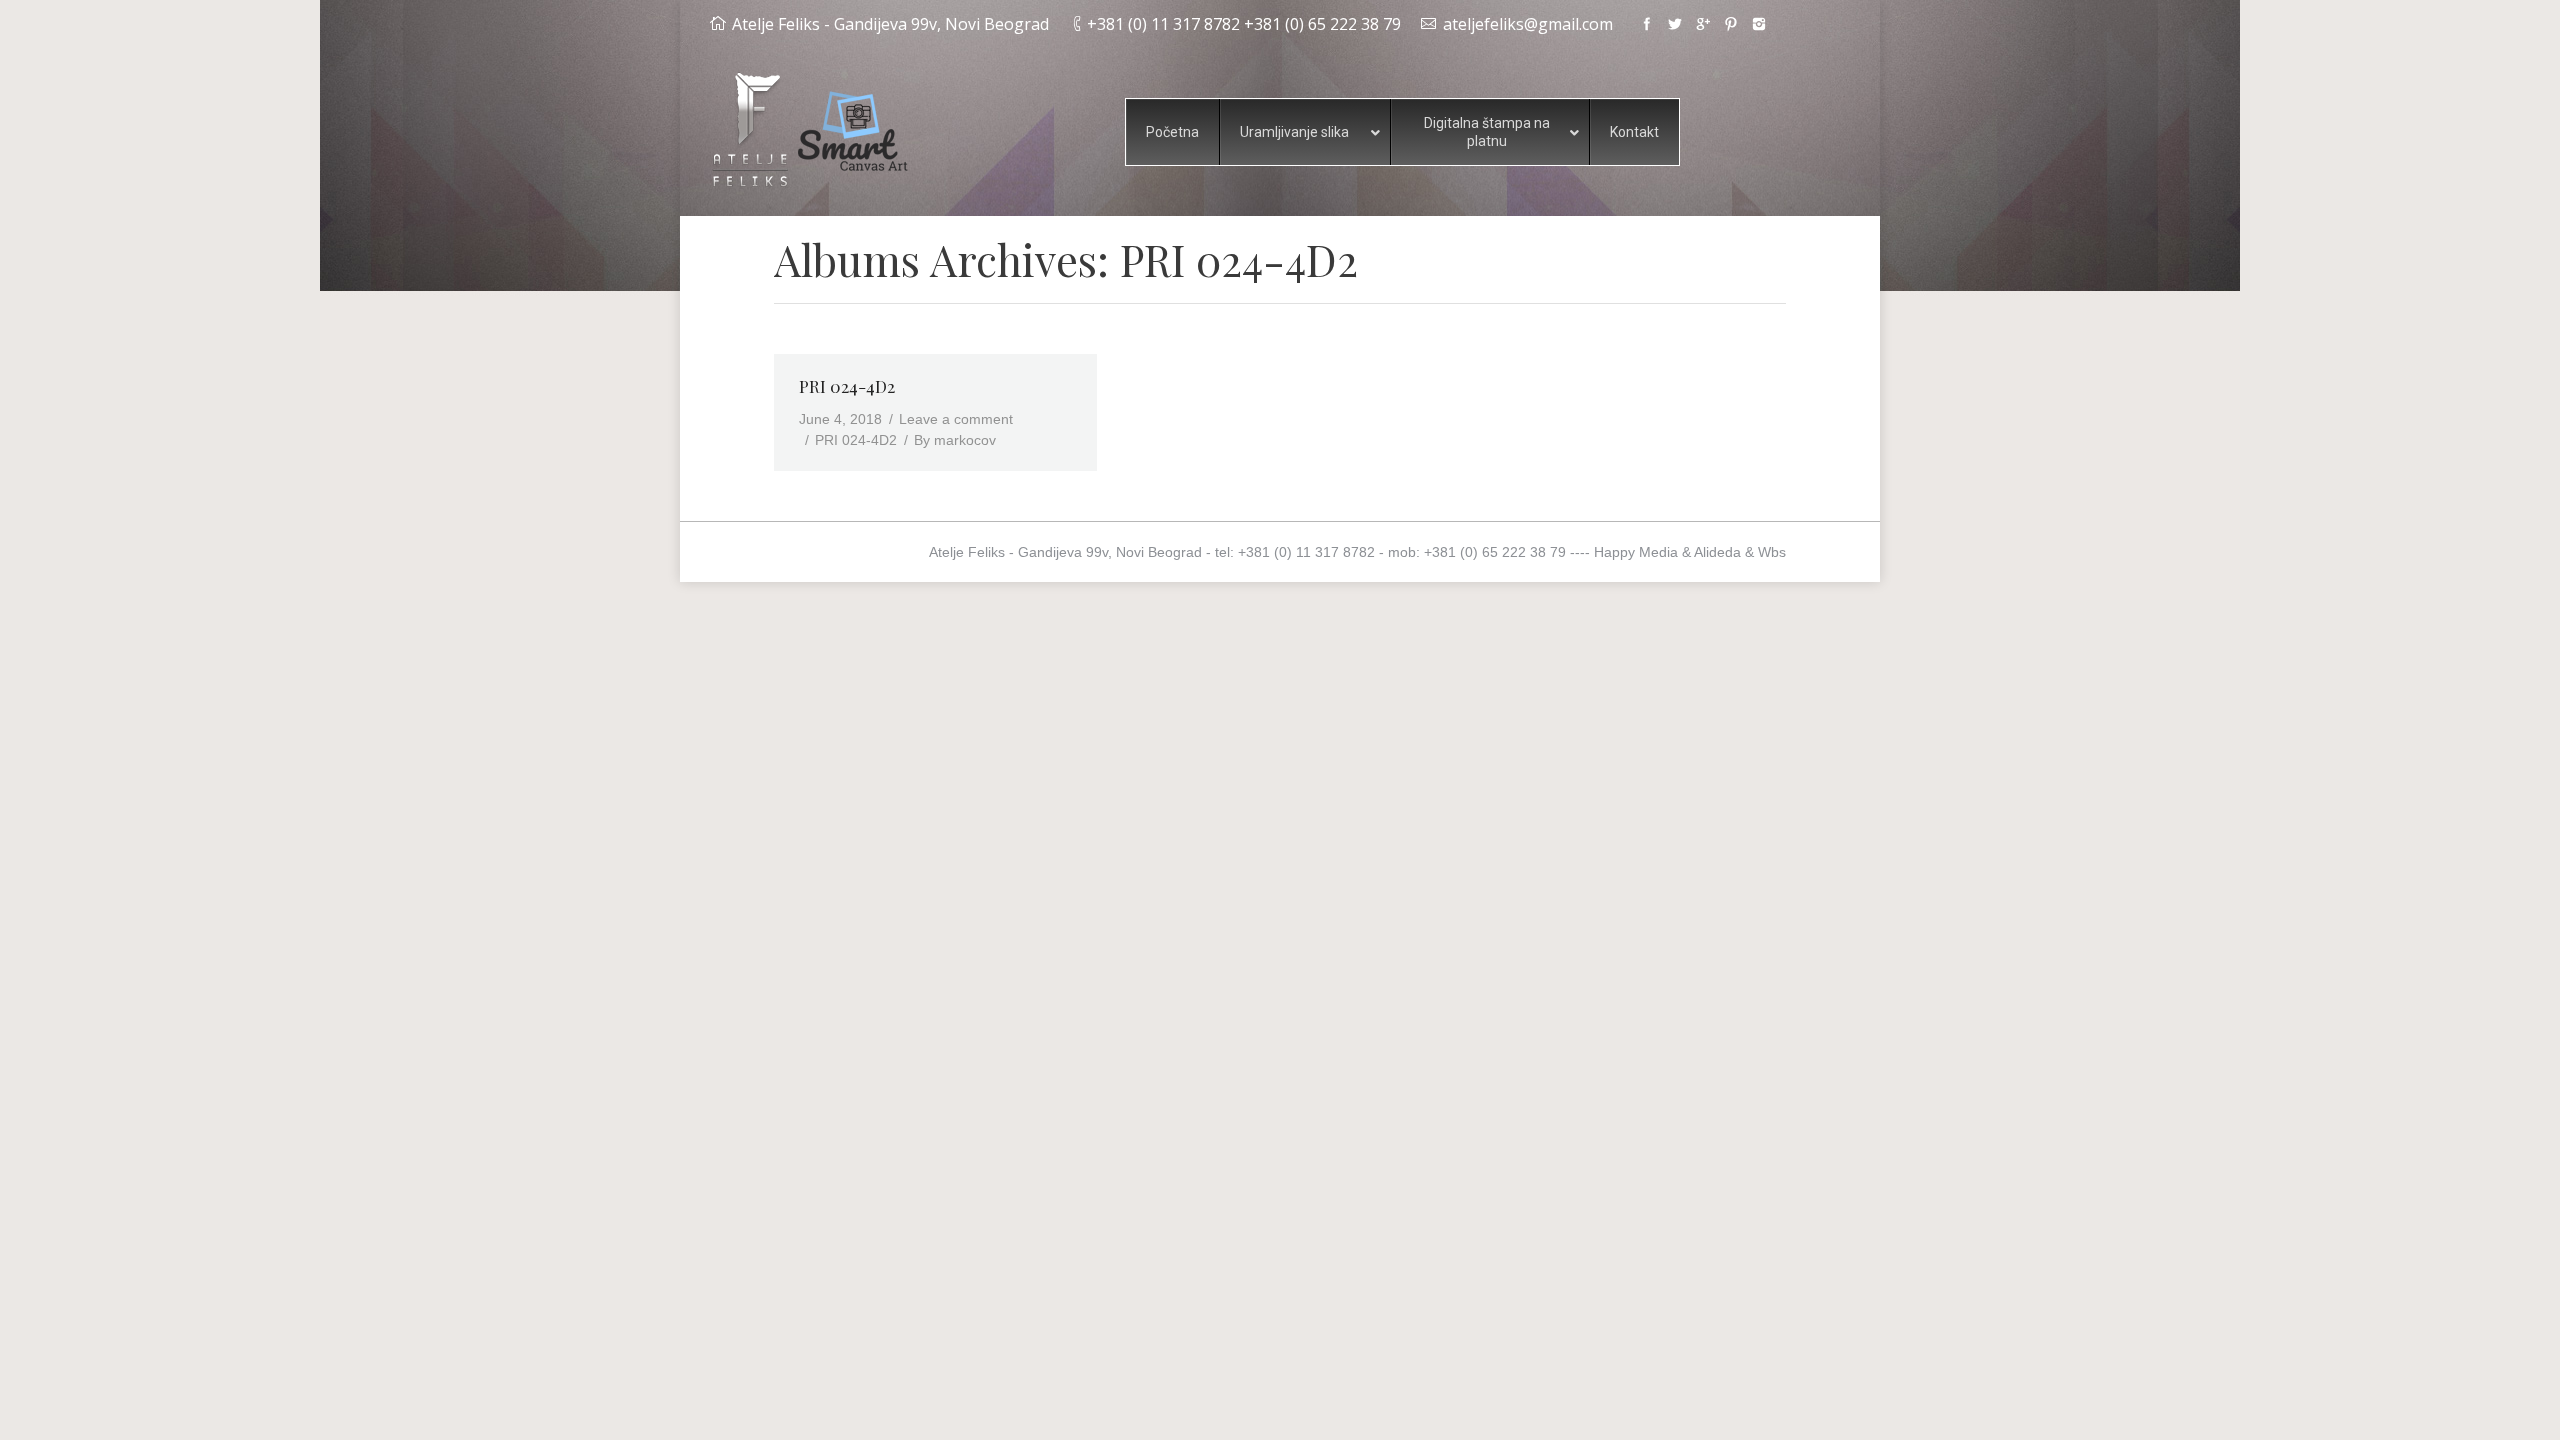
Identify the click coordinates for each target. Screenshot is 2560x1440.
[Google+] (1703, 24)
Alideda (1717, 552)
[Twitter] (1675, 24)
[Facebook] (1647, 24)
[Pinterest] (1731, 24)
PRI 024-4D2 (847, 386)
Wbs (1772, 552)
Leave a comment (956, 419)
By (955, 440)
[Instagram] (1759, 24)
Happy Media (1636, 552)
